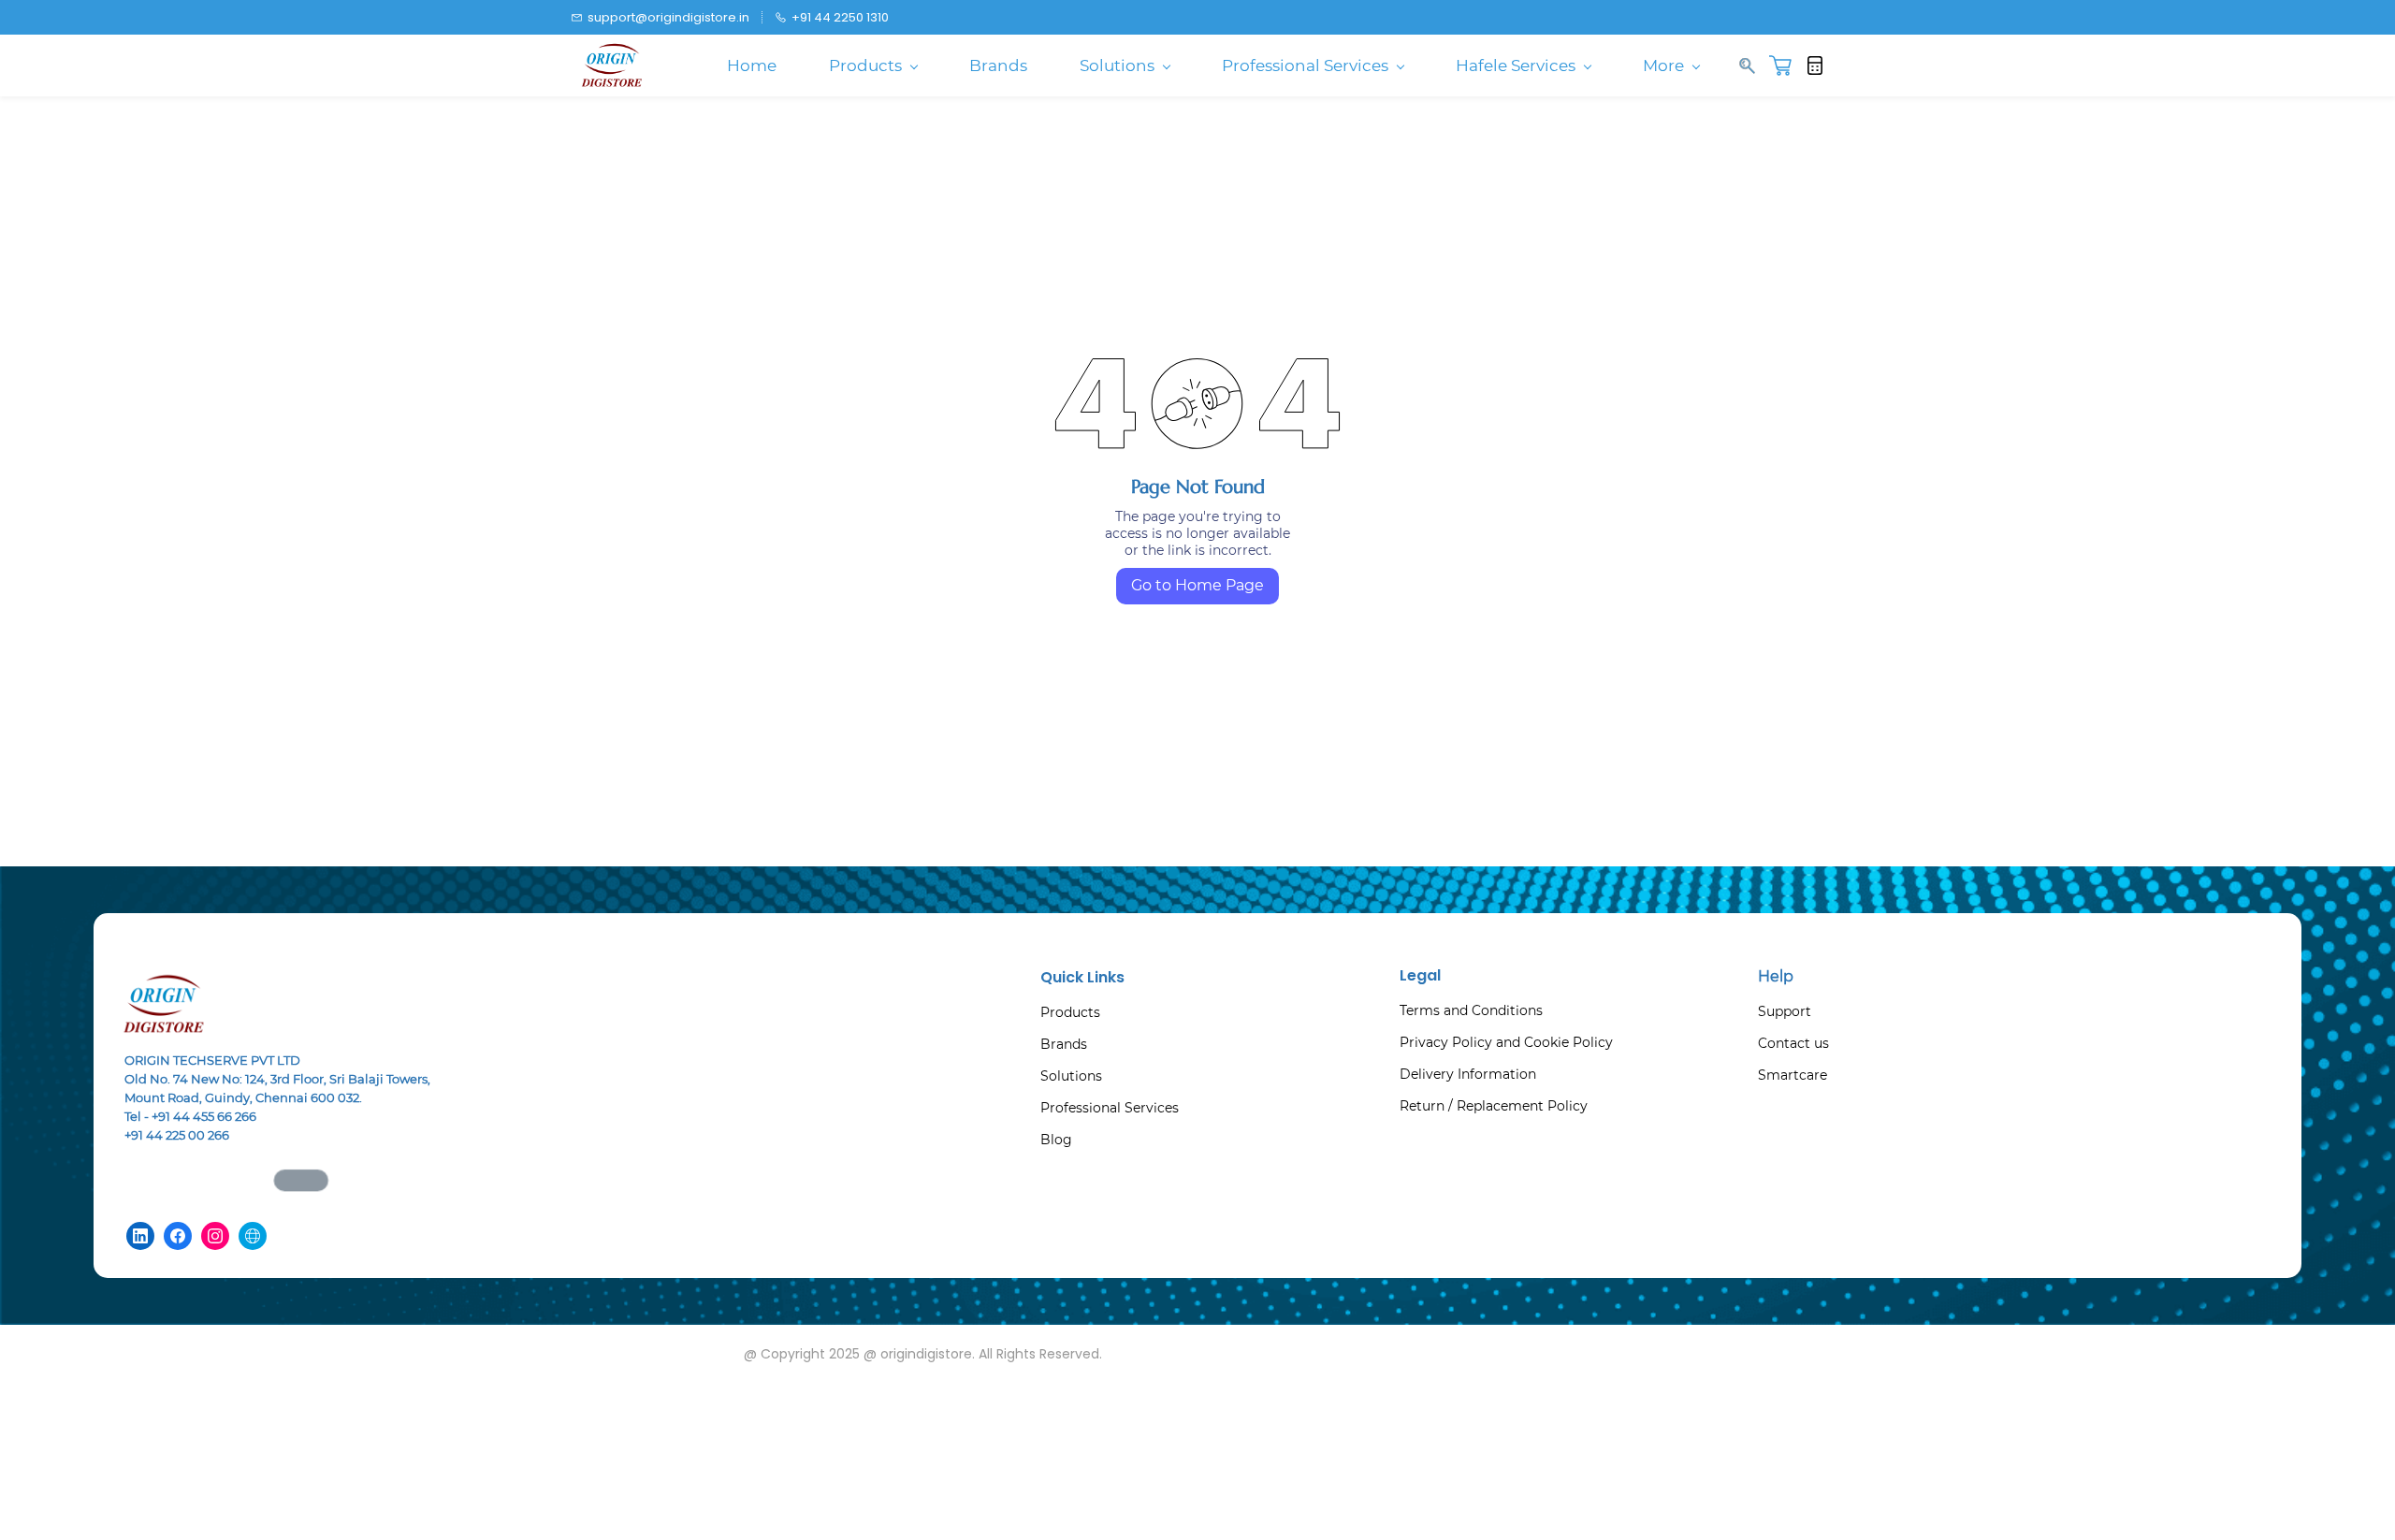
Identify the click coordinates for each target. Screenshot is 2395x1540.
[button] (1787, 65)
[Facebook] (178, 1236)
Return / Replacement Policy (1494, 1106)
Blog (1056, 1140)
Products (1070, 1012)
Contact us (1793, 1043)
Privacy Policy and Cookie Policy (1506, 1042)
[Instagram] (215, 1236)
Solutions (1071, 1076)
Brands (1064, 1044)
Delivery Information (1468, 1074)
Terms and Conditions (1471, 1010)
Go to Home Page (1197, 585)
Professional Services (1110, 1108)
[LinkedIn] (140, 1236)
